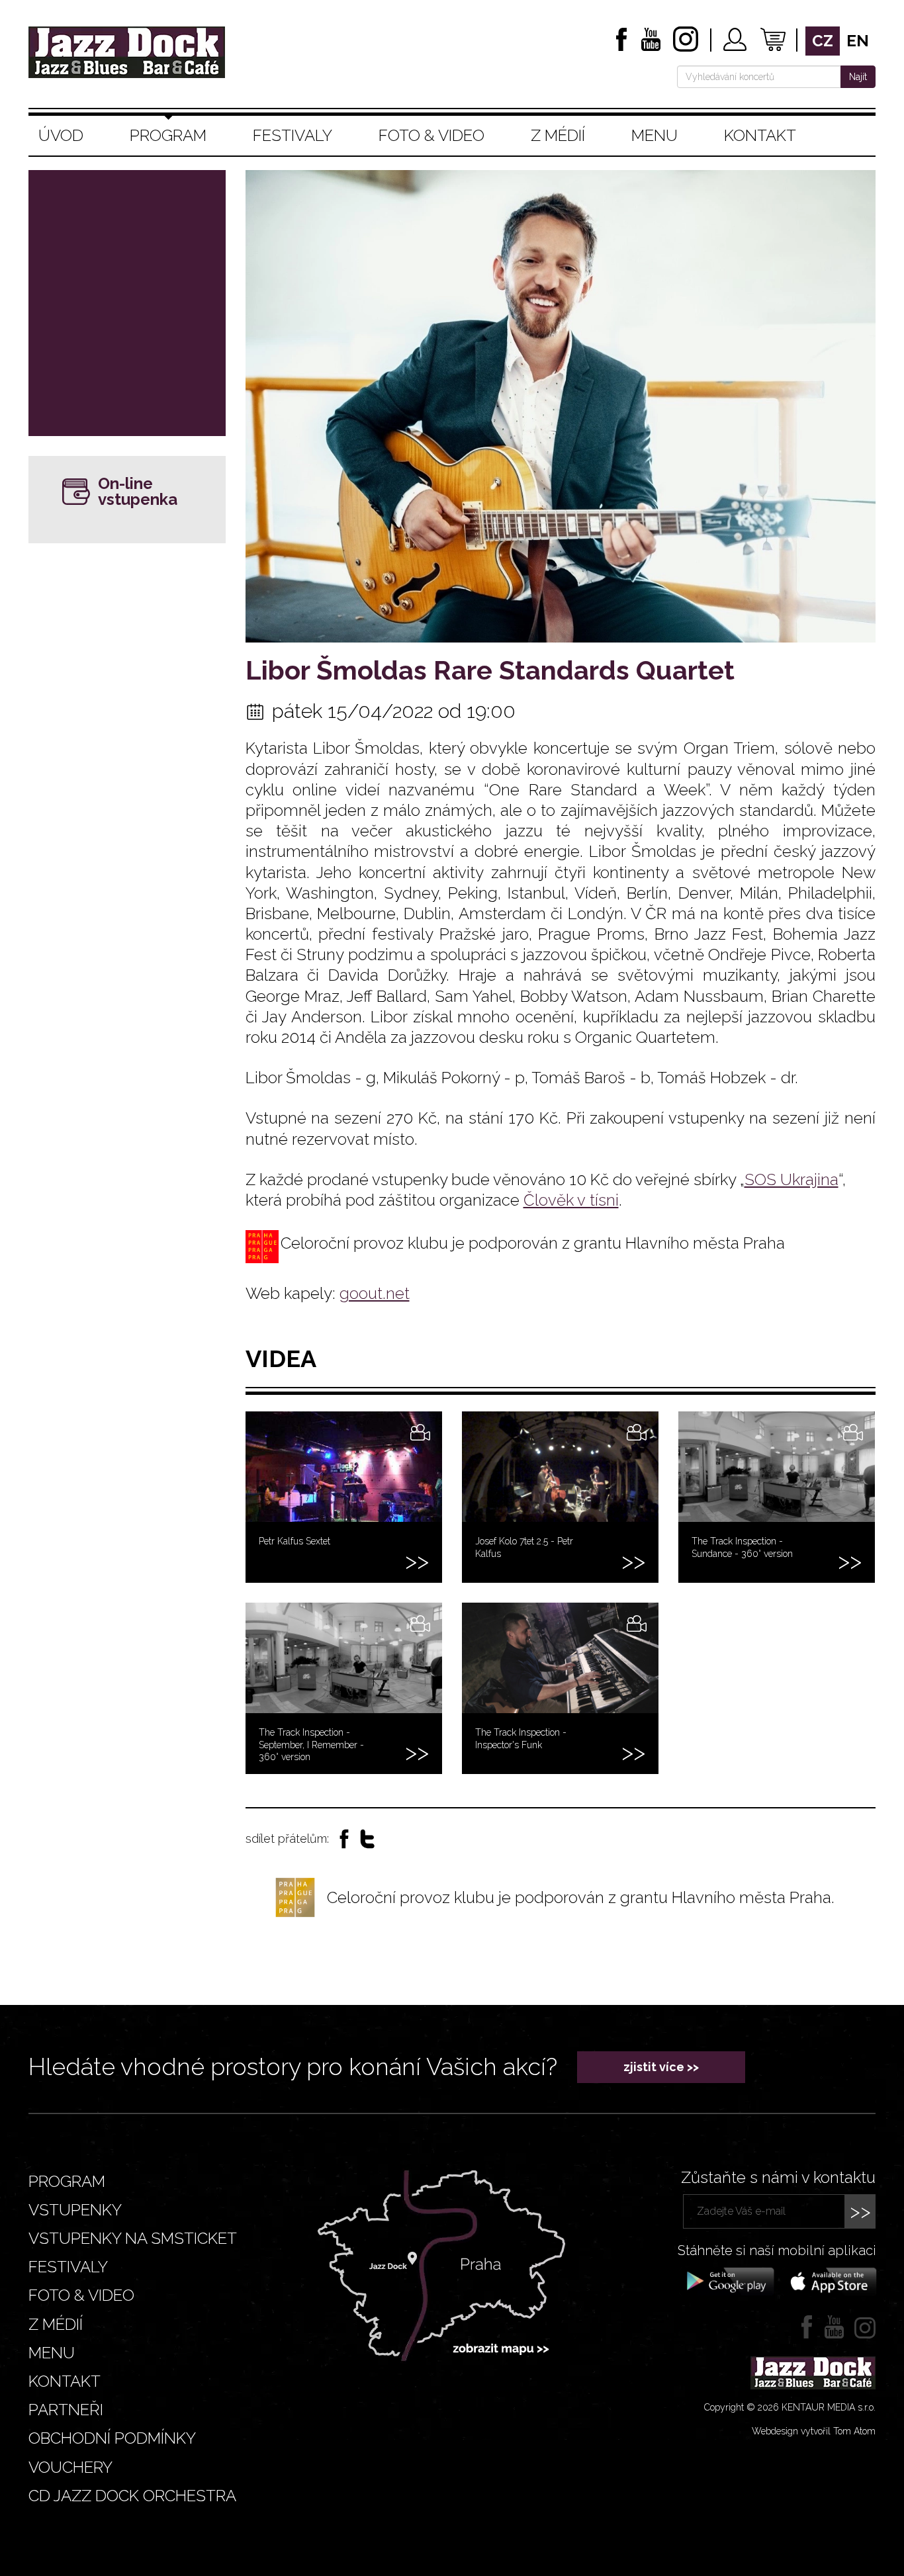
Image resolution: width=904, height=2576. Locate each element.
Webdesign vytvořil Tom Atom (814, 2431)
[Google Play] (728, 2280)
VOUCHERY (70, 2467)
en (858, 41)
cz (823, 41)
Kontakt (760, 135)
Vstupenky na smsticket (133, 2238)
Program (168, 135)
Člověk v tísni (571, 1200)
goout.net (375, 1293)
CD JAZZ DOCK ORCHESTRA (132, 2496)
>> (860, 2211)
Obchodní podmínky (112, 2438)
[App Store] (829, 2280)
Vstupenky (75, 2210)
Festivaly (293, 135)
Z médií (558, 135)
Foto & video (431, 135)
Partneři (66, 2410)
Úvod (61, 135)
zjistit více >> (661, 2067)
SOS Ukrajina (791, 1179)
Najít (858, 77)
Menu (655, 135)
